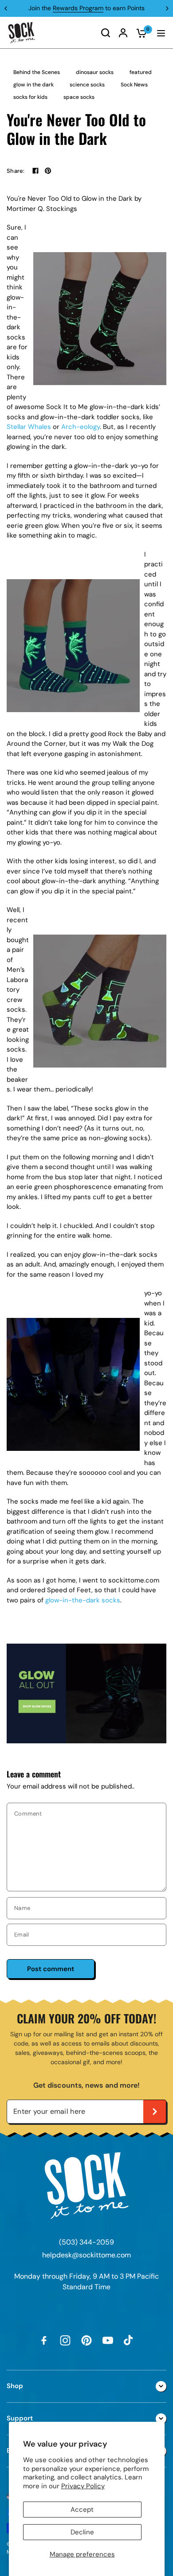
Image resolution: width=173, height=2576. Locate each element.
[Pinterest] (86, 2340)
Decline (82, 2532)
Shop (15, 2386)
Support (20, 2418)
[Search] (106, 33)
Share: (16, 171)
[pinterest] (48, 171)
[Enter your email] (155, 2112)
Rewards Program (78, 8)
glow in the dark (33, 85)
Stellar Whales (29, 427)
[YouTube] (108, 2340)
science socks (87, 85)
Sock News (134, 85)
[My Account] (123, 33)
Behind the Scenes (37, 72)
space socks (79, 97)
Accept (82, 2510)
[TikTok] (129, 2340)
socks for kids (30, 97)
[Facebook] (35, 171)
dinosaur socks (95, 72)
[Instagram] (65, 2340)
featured (141, 72)
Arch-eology (81, 427)
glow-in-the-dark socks (83, 1600)
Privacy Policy (83, 2486)
